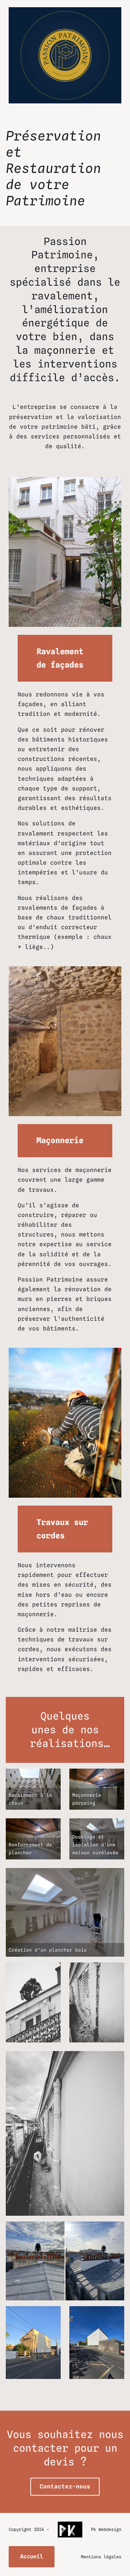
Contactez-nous (65, 2486)
